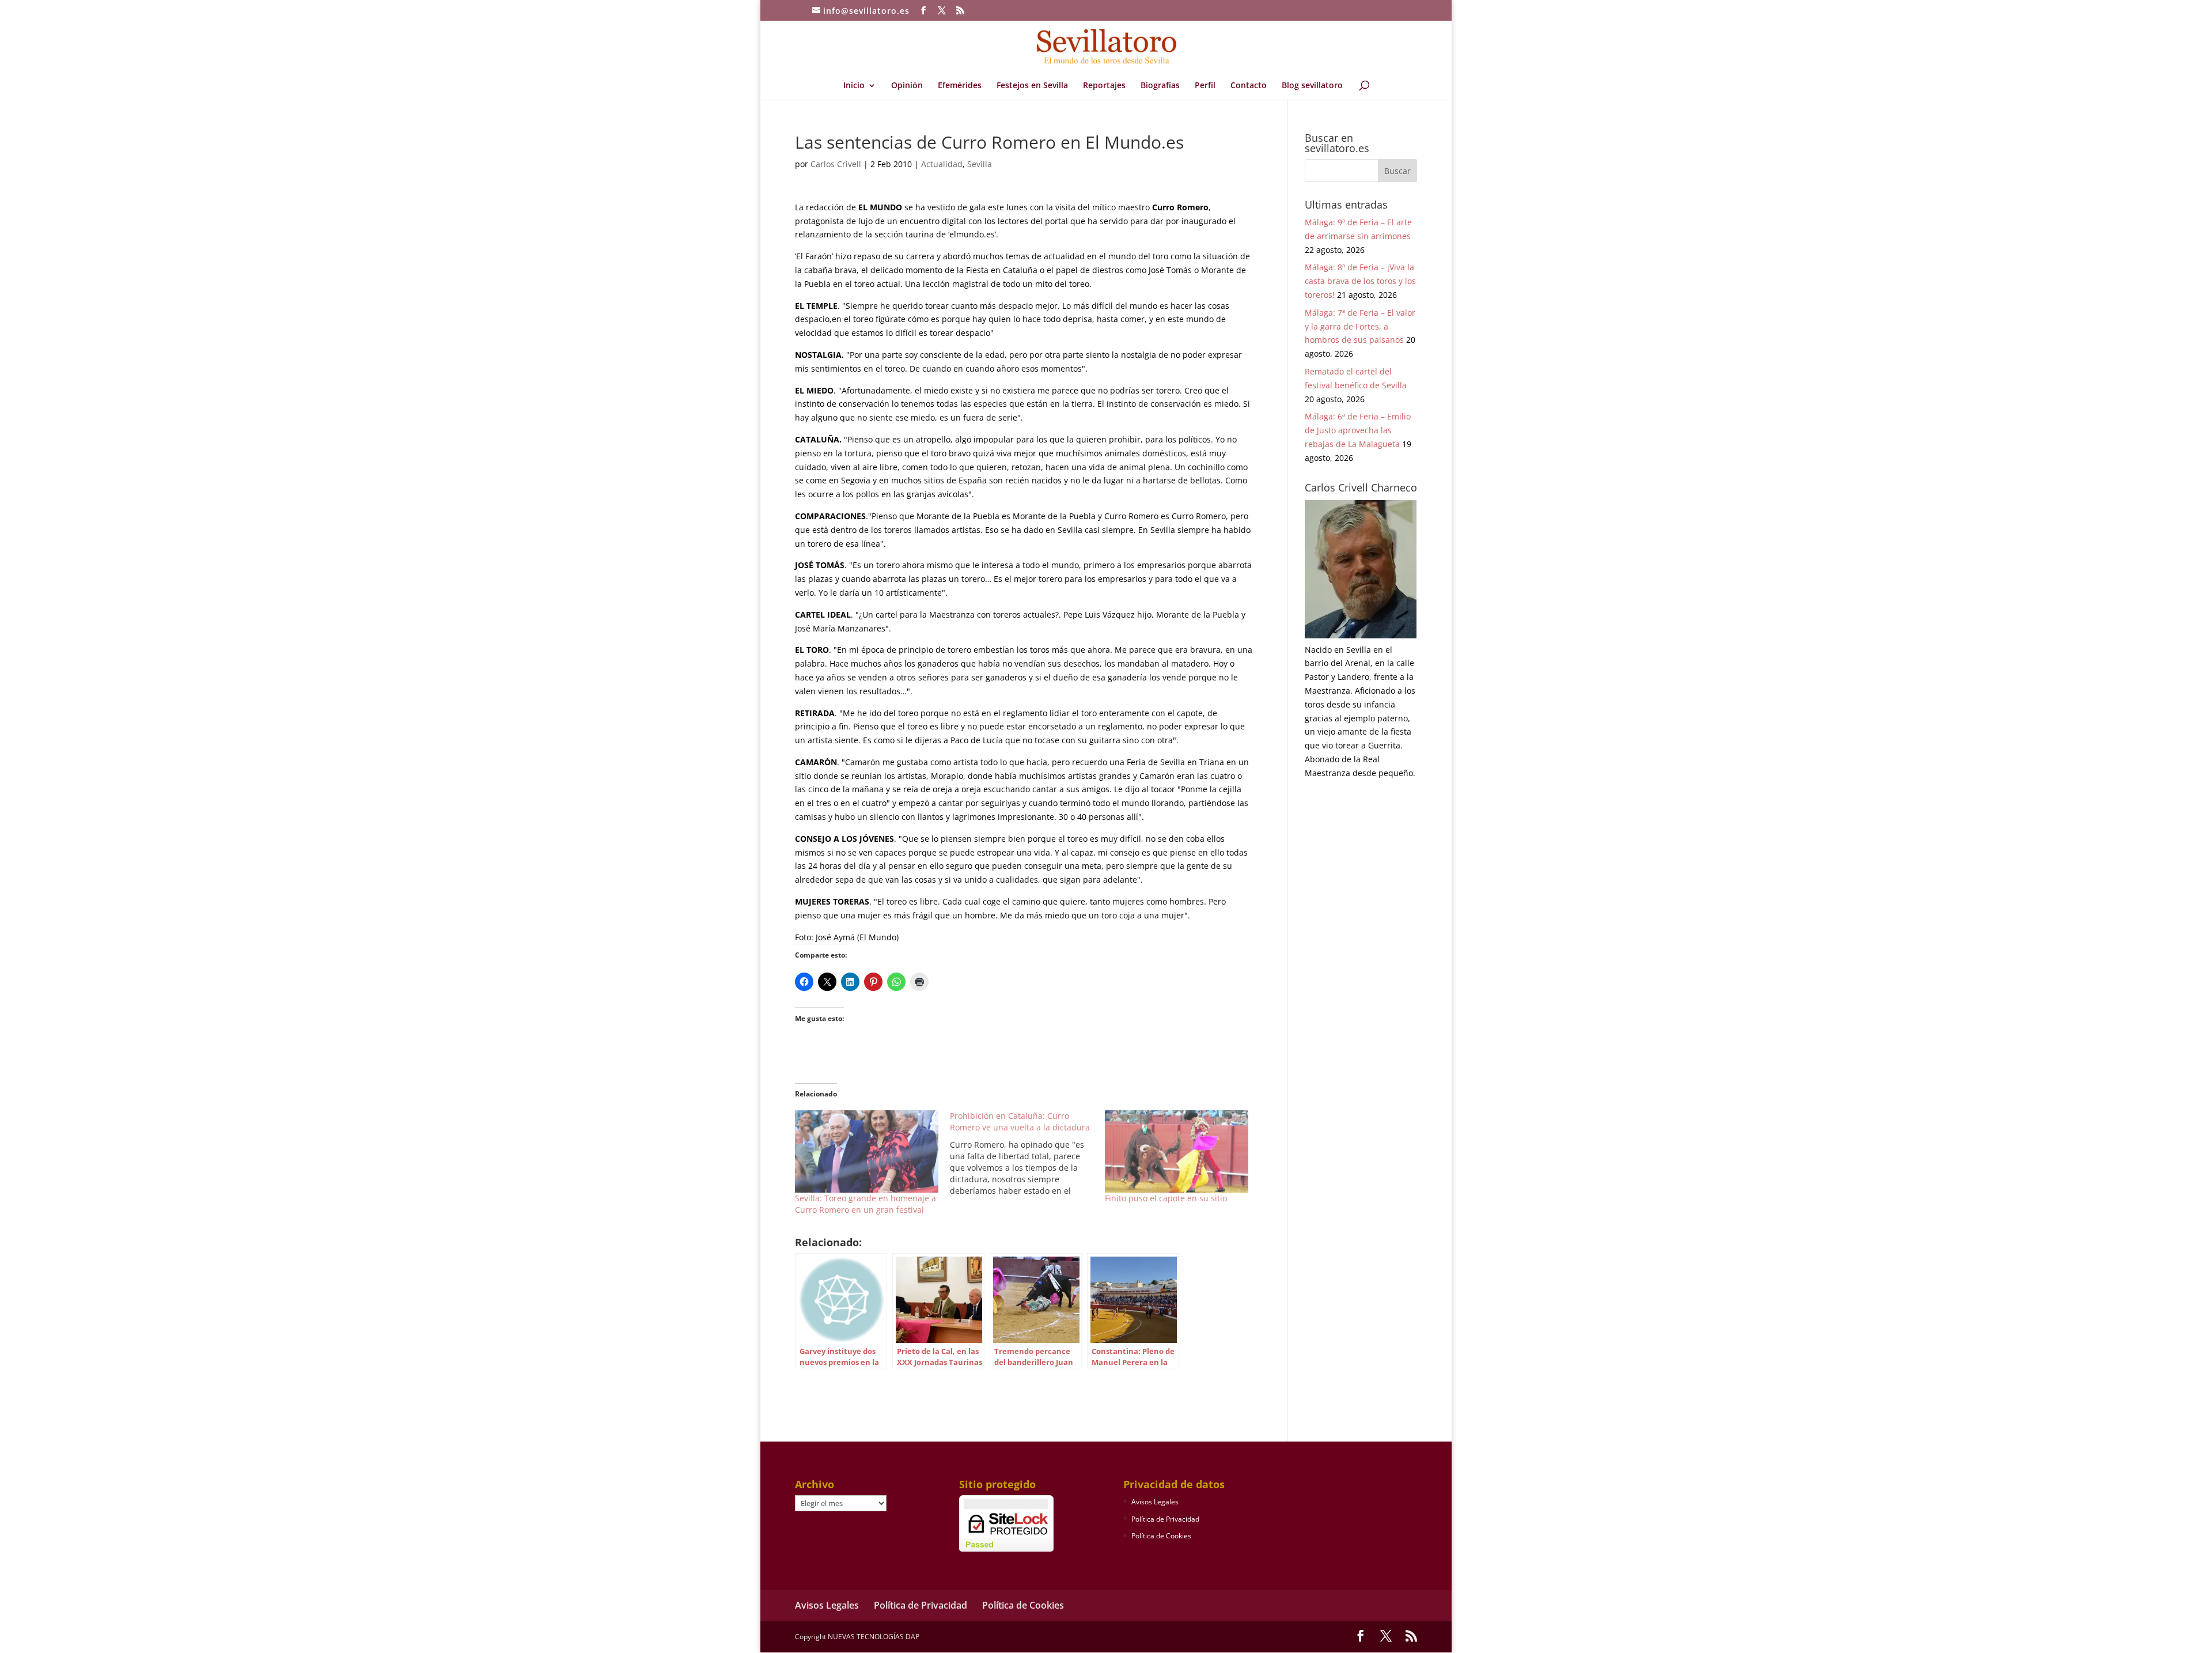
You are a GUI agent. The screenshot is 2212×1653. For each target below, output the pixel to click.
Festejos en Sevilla (1032, 86)
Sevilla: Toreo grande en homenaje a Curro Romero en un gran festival (866, 1204)
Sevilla (980, 164)
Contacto (1249, 86)
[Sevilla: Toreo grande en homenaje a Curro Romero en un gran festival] (867, 1151)
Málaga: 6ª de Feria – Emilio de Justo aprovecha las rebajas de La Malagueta (1358, 430)
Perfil (1205, 86)
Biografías (1160, 86)
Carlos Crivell (836, 164)
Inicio (854, 86)
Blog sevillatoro (1312, 86)
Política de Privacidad (1165, 1519)
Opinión (907, 86)
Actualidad (942, 164)
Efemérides (960, 86)
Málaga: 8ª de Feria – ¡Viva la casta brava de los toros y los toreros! (1360, 281)
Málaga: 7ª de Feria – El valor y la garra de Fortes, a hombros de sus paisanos (1360, 326)
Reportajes (1104, 86)
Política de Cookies (1161, 1536)
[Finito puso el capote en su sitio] (1177, 1151)
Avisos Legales (1155, 1502)
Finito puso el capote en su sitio (1166, 1198)
